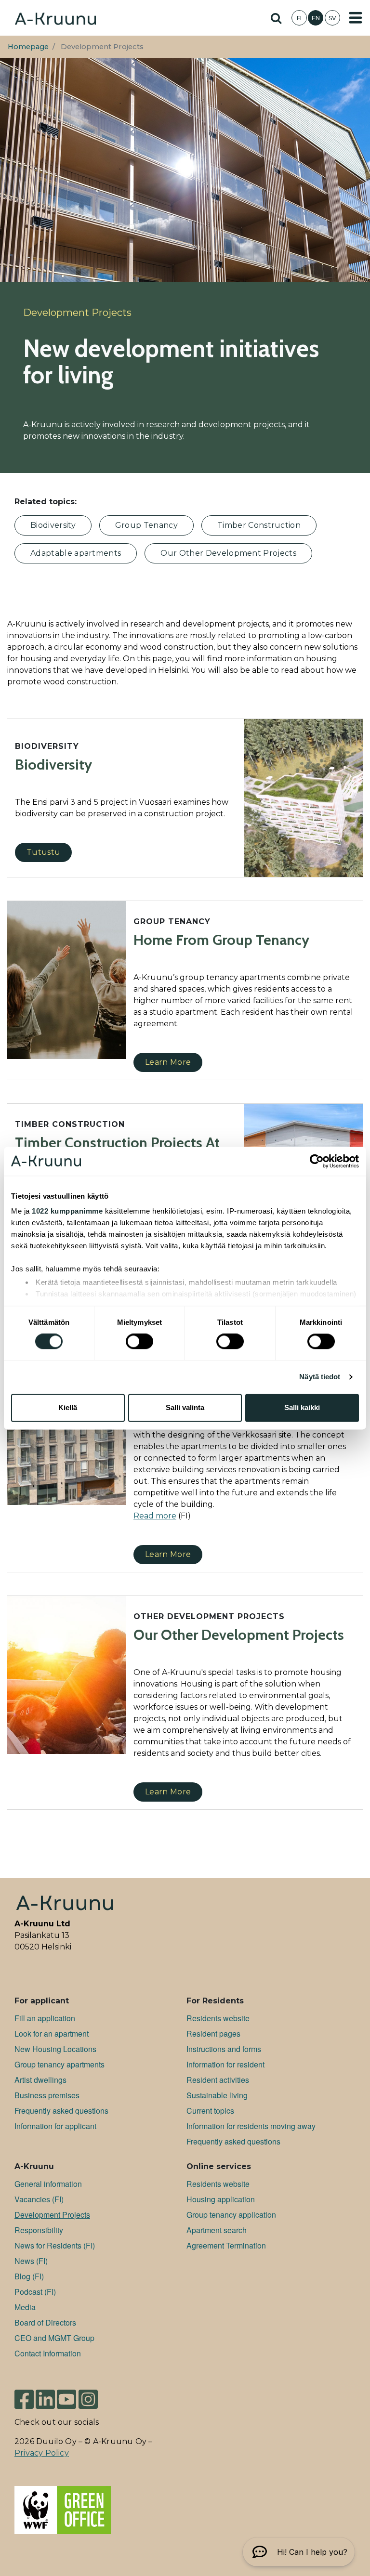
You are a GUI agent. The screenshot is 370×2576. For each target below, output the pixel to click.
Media (25, 2307)
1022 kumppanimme (67, 1211)
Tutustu (43, 852)
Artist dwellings (40, 2080)
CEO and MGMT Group (54, 2338)
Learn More (168, 1062)
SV (332, 18)
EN (316, 18)
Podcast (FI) (35, 2292)
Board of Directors (45, 2322)
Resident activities (218, 2080)
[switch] (139, 1342)
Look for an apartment (52, 2033)
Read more (155, 1516)
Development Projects (52, 2215)
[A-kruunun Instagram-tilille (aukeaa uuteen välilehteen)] (88, 2399)
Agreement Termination (226, 2245)
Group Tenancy (146, 525)
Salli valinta (185, 1407)
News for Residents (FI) (55, 2245)
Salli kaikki (302, 1407)
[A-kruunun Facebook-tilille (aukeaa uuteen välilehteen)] (24, 2399)
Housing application (221, 2199)
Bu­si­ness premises (47, 2095)
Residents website (218, 2018)
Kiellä (68, 1407)
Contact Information (48, 2353)
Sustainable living (217, 2095)
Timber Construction (259, 525)
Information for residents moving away (251, 2126)
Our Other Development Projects (228, 553)
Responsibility (39, 2230)
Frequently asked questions (61, 2111)
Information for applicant (55, 2126)
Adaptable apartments (76, 553)
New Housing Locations (55, 2049)
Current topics (210, 2111)
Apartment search (217, 2230)
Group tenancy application (231, 2215)
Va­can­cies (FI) (39, 2199)
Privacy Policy (42, 2453)
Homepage (28, 47)
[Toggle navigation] (356, 18)
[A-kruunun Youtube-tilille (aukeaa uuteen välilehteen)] (66, 2399)
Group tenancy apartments (59, 2064)
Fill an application (45, 2018)
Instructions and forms (224, 2049)
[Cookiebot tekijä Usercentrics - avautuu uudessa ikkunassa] (317, 1161)
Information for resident (225, 2064)
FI (299, 18)
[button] (299, 2552)
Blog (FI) (29, 2276)
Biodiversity (53, 525)
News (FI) (31, 2261)
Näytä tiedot (320, 1377)
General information (48, 2184)
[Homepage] (55, 18)
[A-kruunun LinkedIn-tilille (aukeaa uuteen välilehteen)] (45, 2399)
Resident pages (213, 2033)
